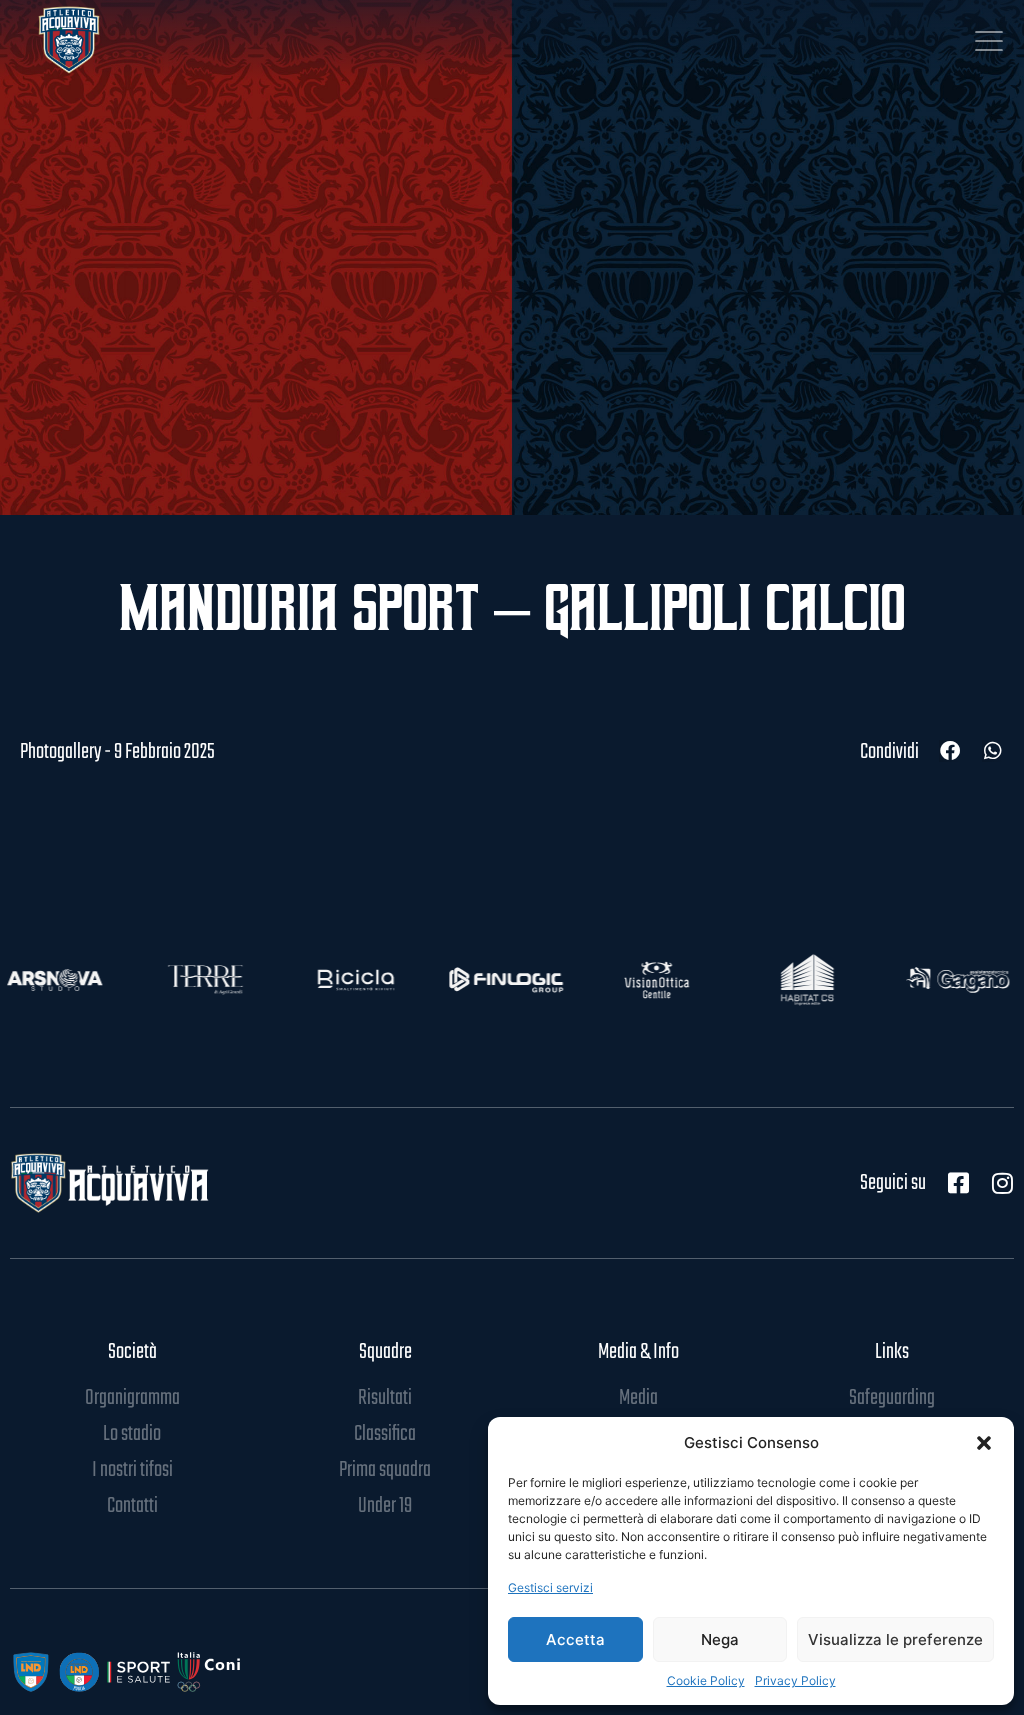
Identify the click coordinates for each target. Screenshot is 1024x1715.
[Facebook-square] (958, 1183)
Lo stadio (132, 1434)
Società (132, 1352)
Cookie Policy (706, 1680)
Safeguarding (892, 1398)
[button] (984, 1443)
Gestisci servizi (550, 1587)
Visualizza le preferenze (895, 1639)
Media (638, 1398)
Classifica (385, 1434)
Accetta (575, 1639)
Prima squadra (385, 1470)
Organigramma (132, 1398)
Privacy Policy (795, 1680)
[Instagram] (1002, 1183)
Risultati (385, 1398)
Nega (720, 1639)
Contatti (132, 1506)
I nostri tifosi (132, 1470)
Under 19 (385, 1506)
